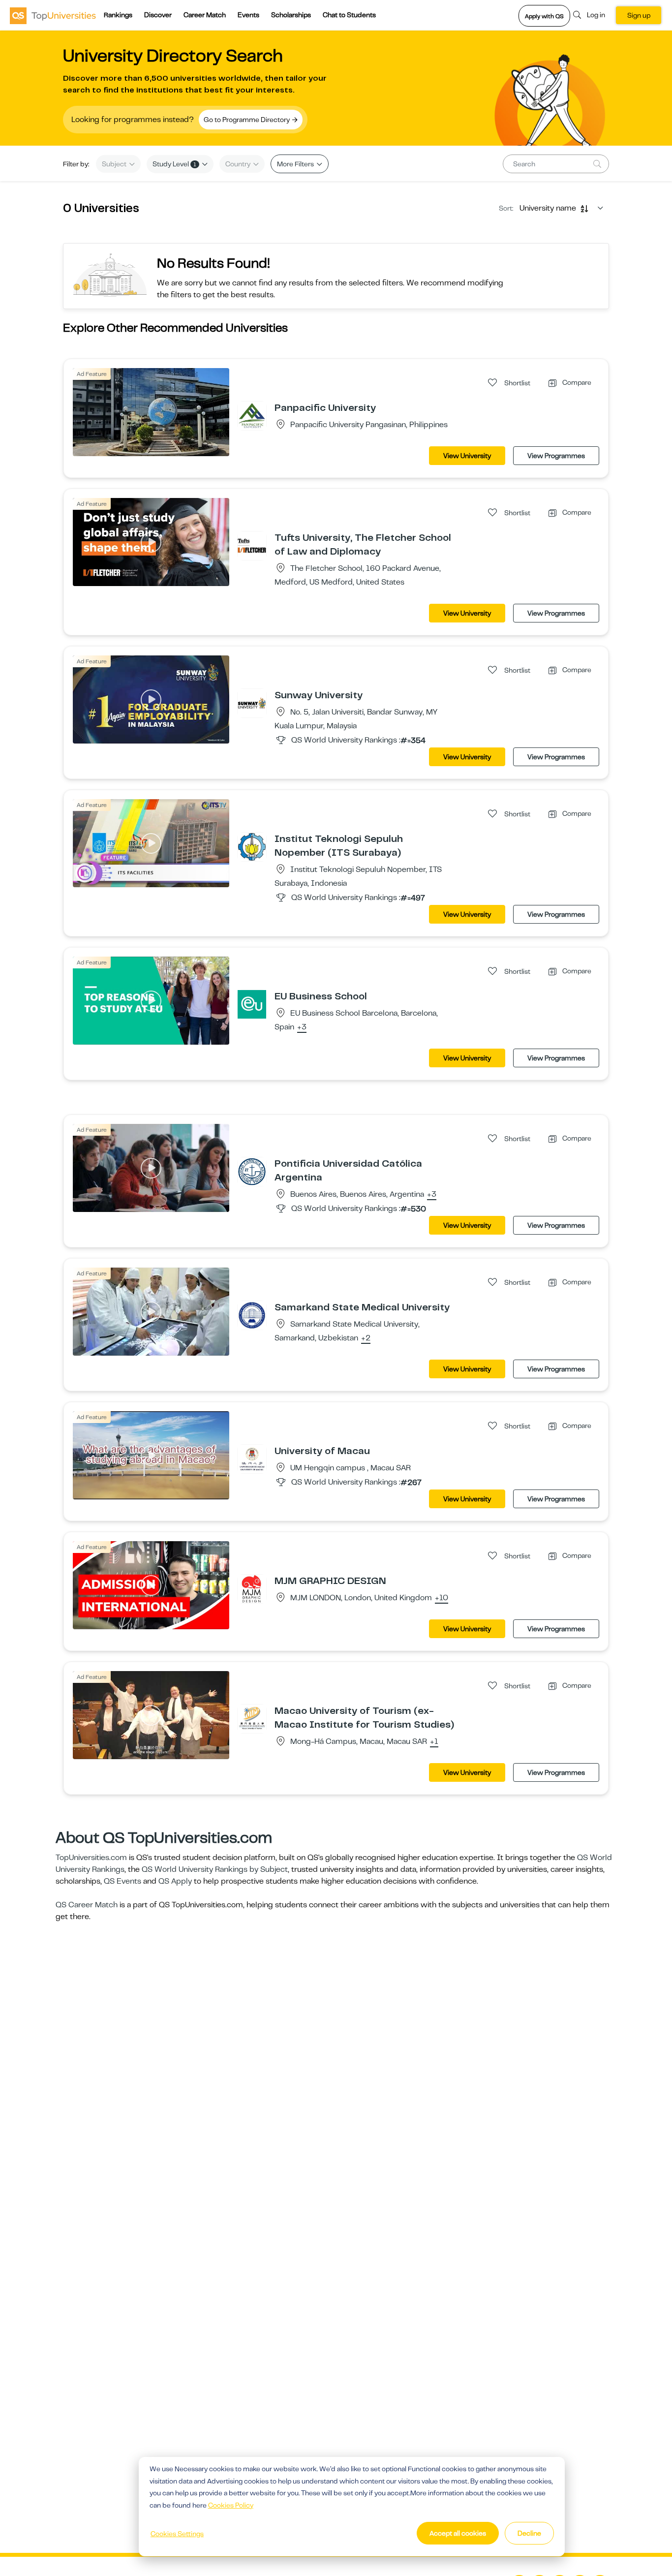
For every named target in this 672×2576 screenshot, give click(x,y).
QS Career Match (87, 1905)
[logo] (53, 15)
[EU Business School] (252, 1004)
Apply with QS (544, 16)
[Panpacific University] (252, 415)
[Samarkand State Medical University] (252, 1315)
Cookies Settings (177, 2534)
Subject (115, 164)
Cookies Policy (231, 2505)
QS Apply (175, 1881)
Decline (529, 2533)
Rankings (118, 15)
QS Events (122, 1881)
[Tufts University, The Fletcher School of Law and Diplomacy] (252, 545)
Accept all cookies (458, 2533)
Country (239, 164)
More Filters (296, 164)
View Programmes (556, 456)
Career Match (205, 15)
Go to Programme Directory (247, 120)
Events (248, 15)
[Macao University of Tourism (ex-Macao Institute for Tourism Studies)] (252, 1718)
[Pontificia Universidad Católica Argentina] (252, 1171)
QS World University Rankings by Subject (215, 1869)
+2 (366, 1338)
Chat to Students (349, 15)
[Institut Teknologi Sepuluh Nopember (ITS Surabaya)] (252, 846)
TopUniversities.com (91, 1858)
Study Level (174, 164)
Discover (158, 15)
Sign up (639, 15)
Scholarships (291, 15)
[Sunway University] (252, 703)
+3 (302, 1027)
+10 (442, 1598)
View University (467, 456)
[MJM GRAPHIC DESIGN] (252, 1588)
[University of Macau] (252, 1459)
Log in (596, 15)
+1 (434, 1742)
